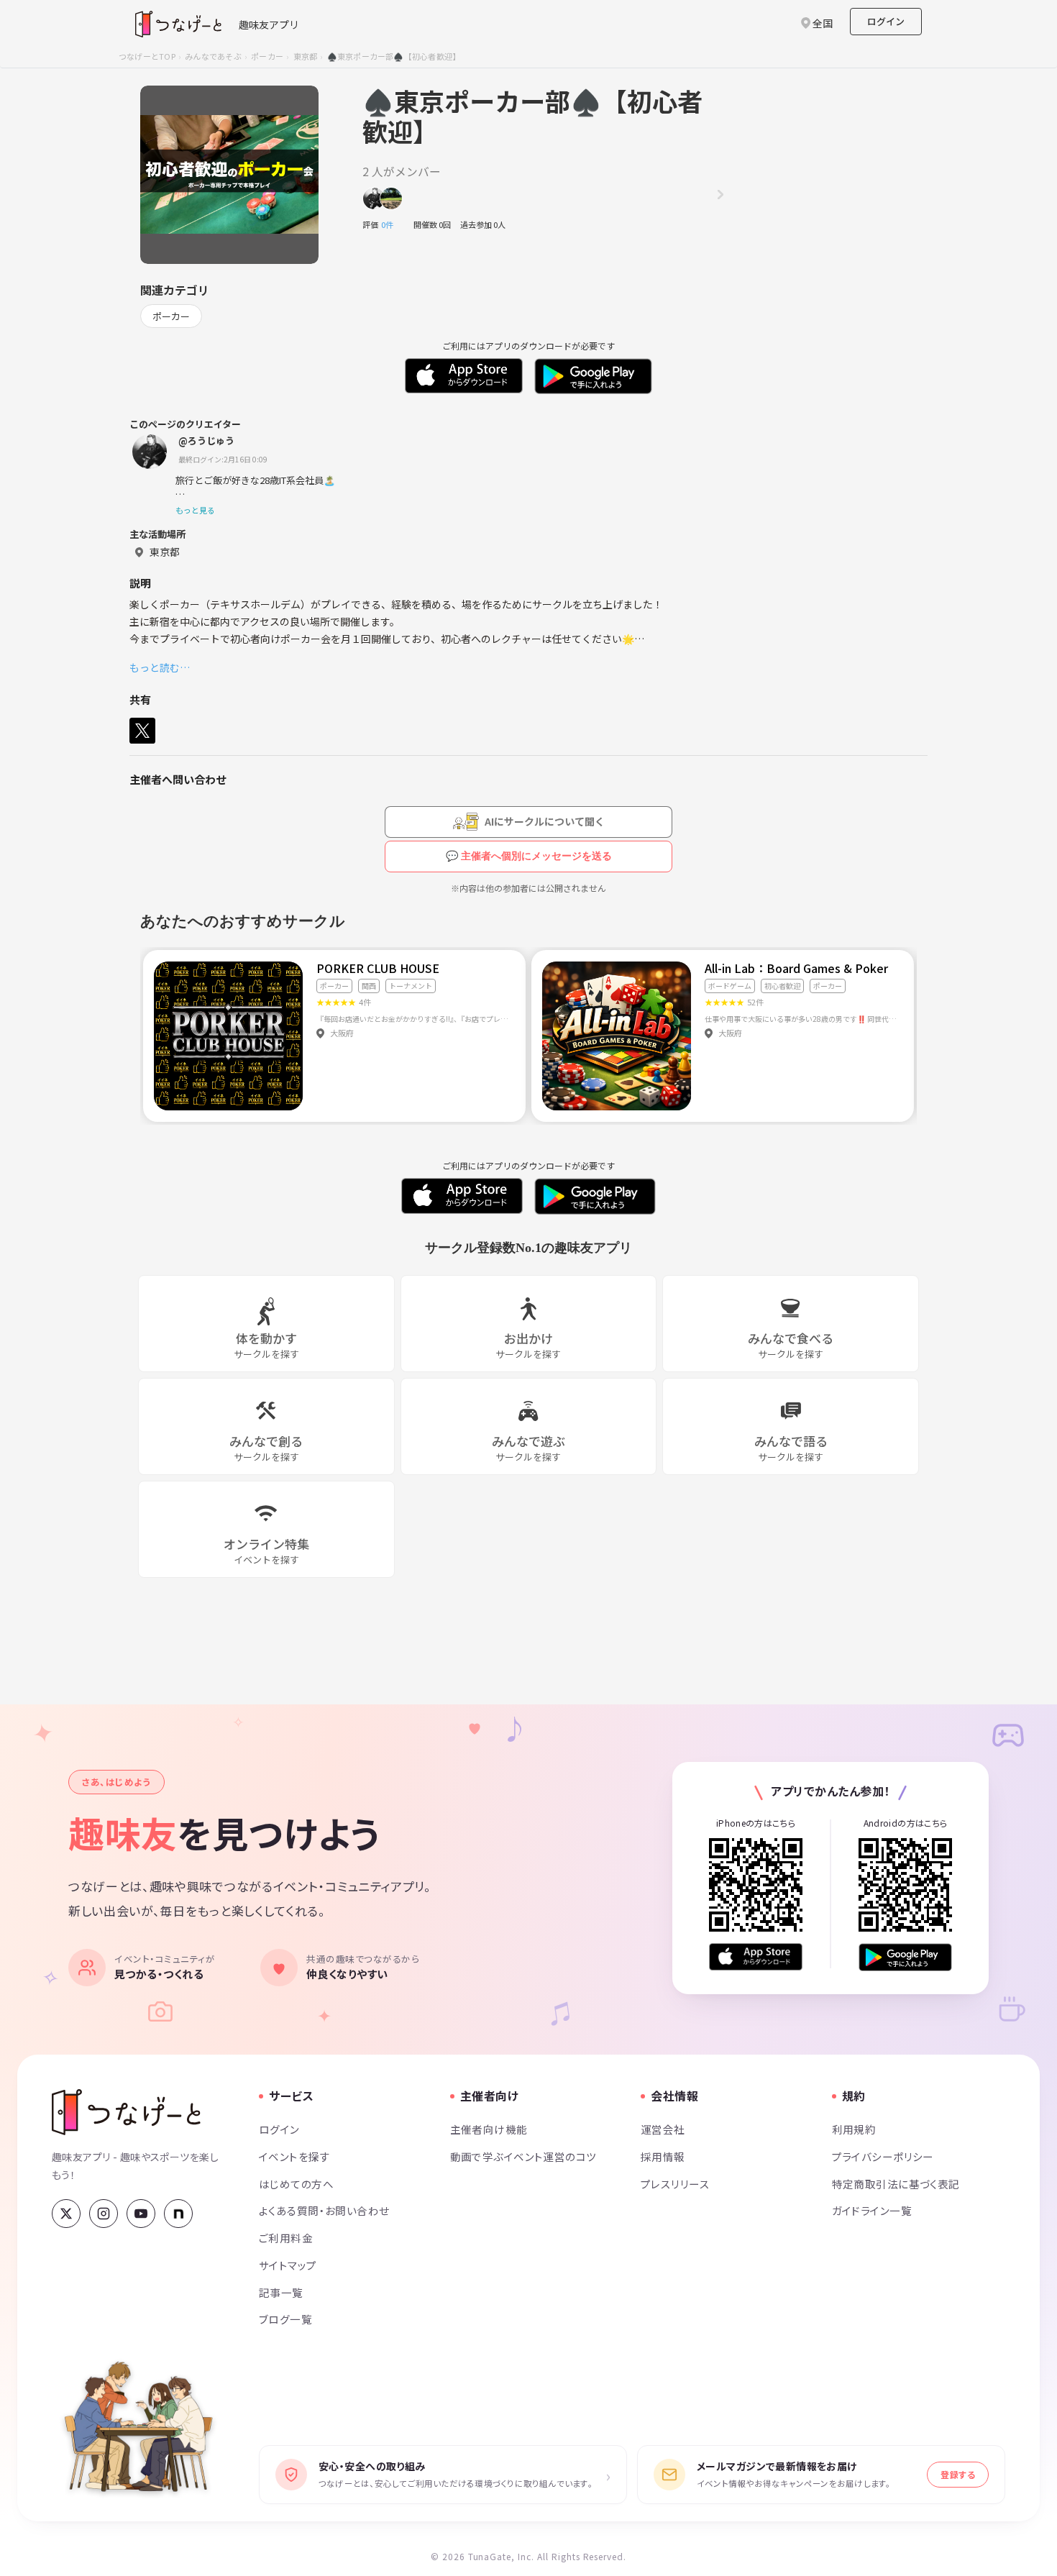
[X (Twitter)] (66, 2214)
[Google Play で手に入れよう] (905, 1957)
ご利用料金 (286, 2238)
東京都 (306, 56)
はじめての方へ (296, 2184)
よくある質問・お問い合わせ (324, 2210)
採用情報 (663, 2156)
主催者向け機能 (489, 2129)
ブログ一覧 (285, 2319)
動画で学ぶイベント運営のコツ (523, 2156)
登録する (958, 2474)
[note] (178, 2214)
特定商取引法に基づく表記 (896, 2184)
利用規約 (854, 2129)
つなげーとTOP (147, 56)
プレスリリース (675, 2184)
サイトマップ (288, 2265)
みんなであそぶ (213, 56)
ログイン (886, 21)
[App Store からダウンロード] (756, 1957)
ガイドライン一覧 (872, 2210)
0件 (391, 224)
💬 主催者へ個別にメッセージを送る (529, 856)
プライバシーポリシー (883, 2156)
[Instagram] (104, 2214)
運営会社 (663, 2129)
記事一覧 (281, 2292)
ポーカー (267, 56)
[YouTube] (141, 2214)
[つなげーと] (126, 2112)
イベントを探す (294, 2156)
